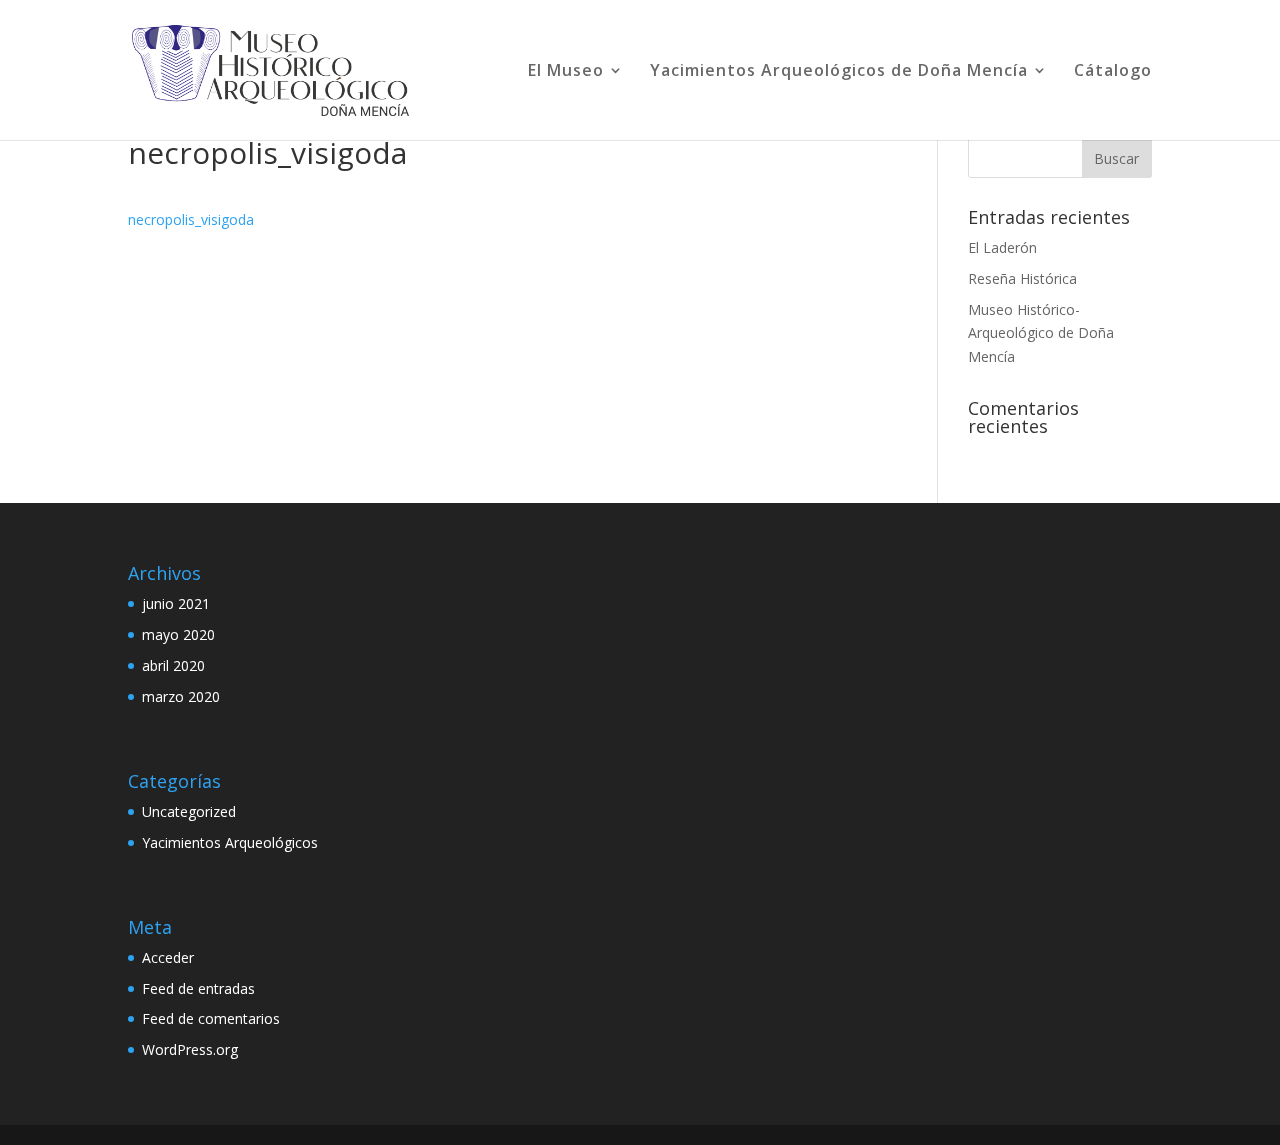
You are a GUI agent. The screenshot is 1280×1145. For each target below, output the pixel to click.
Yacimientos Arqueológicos (230, 842)
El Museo (566, 72)
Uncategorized (189, 811)
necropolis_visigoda (191, 219)
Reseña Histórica (1022, 278)
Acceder (168, 957)
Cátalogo (1113, 72)
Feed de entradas (198, 988)
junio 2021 (176, 603)
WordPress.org (190, 1049)
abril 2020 (173, 665)
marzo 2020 (181, 696)
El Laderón (1002, 247)
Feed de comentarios (211, 1018)
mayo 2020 (178, 634)
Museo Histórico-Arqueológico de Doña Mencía (1041, 333)
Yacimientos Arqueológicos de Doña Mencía (839, 72)
